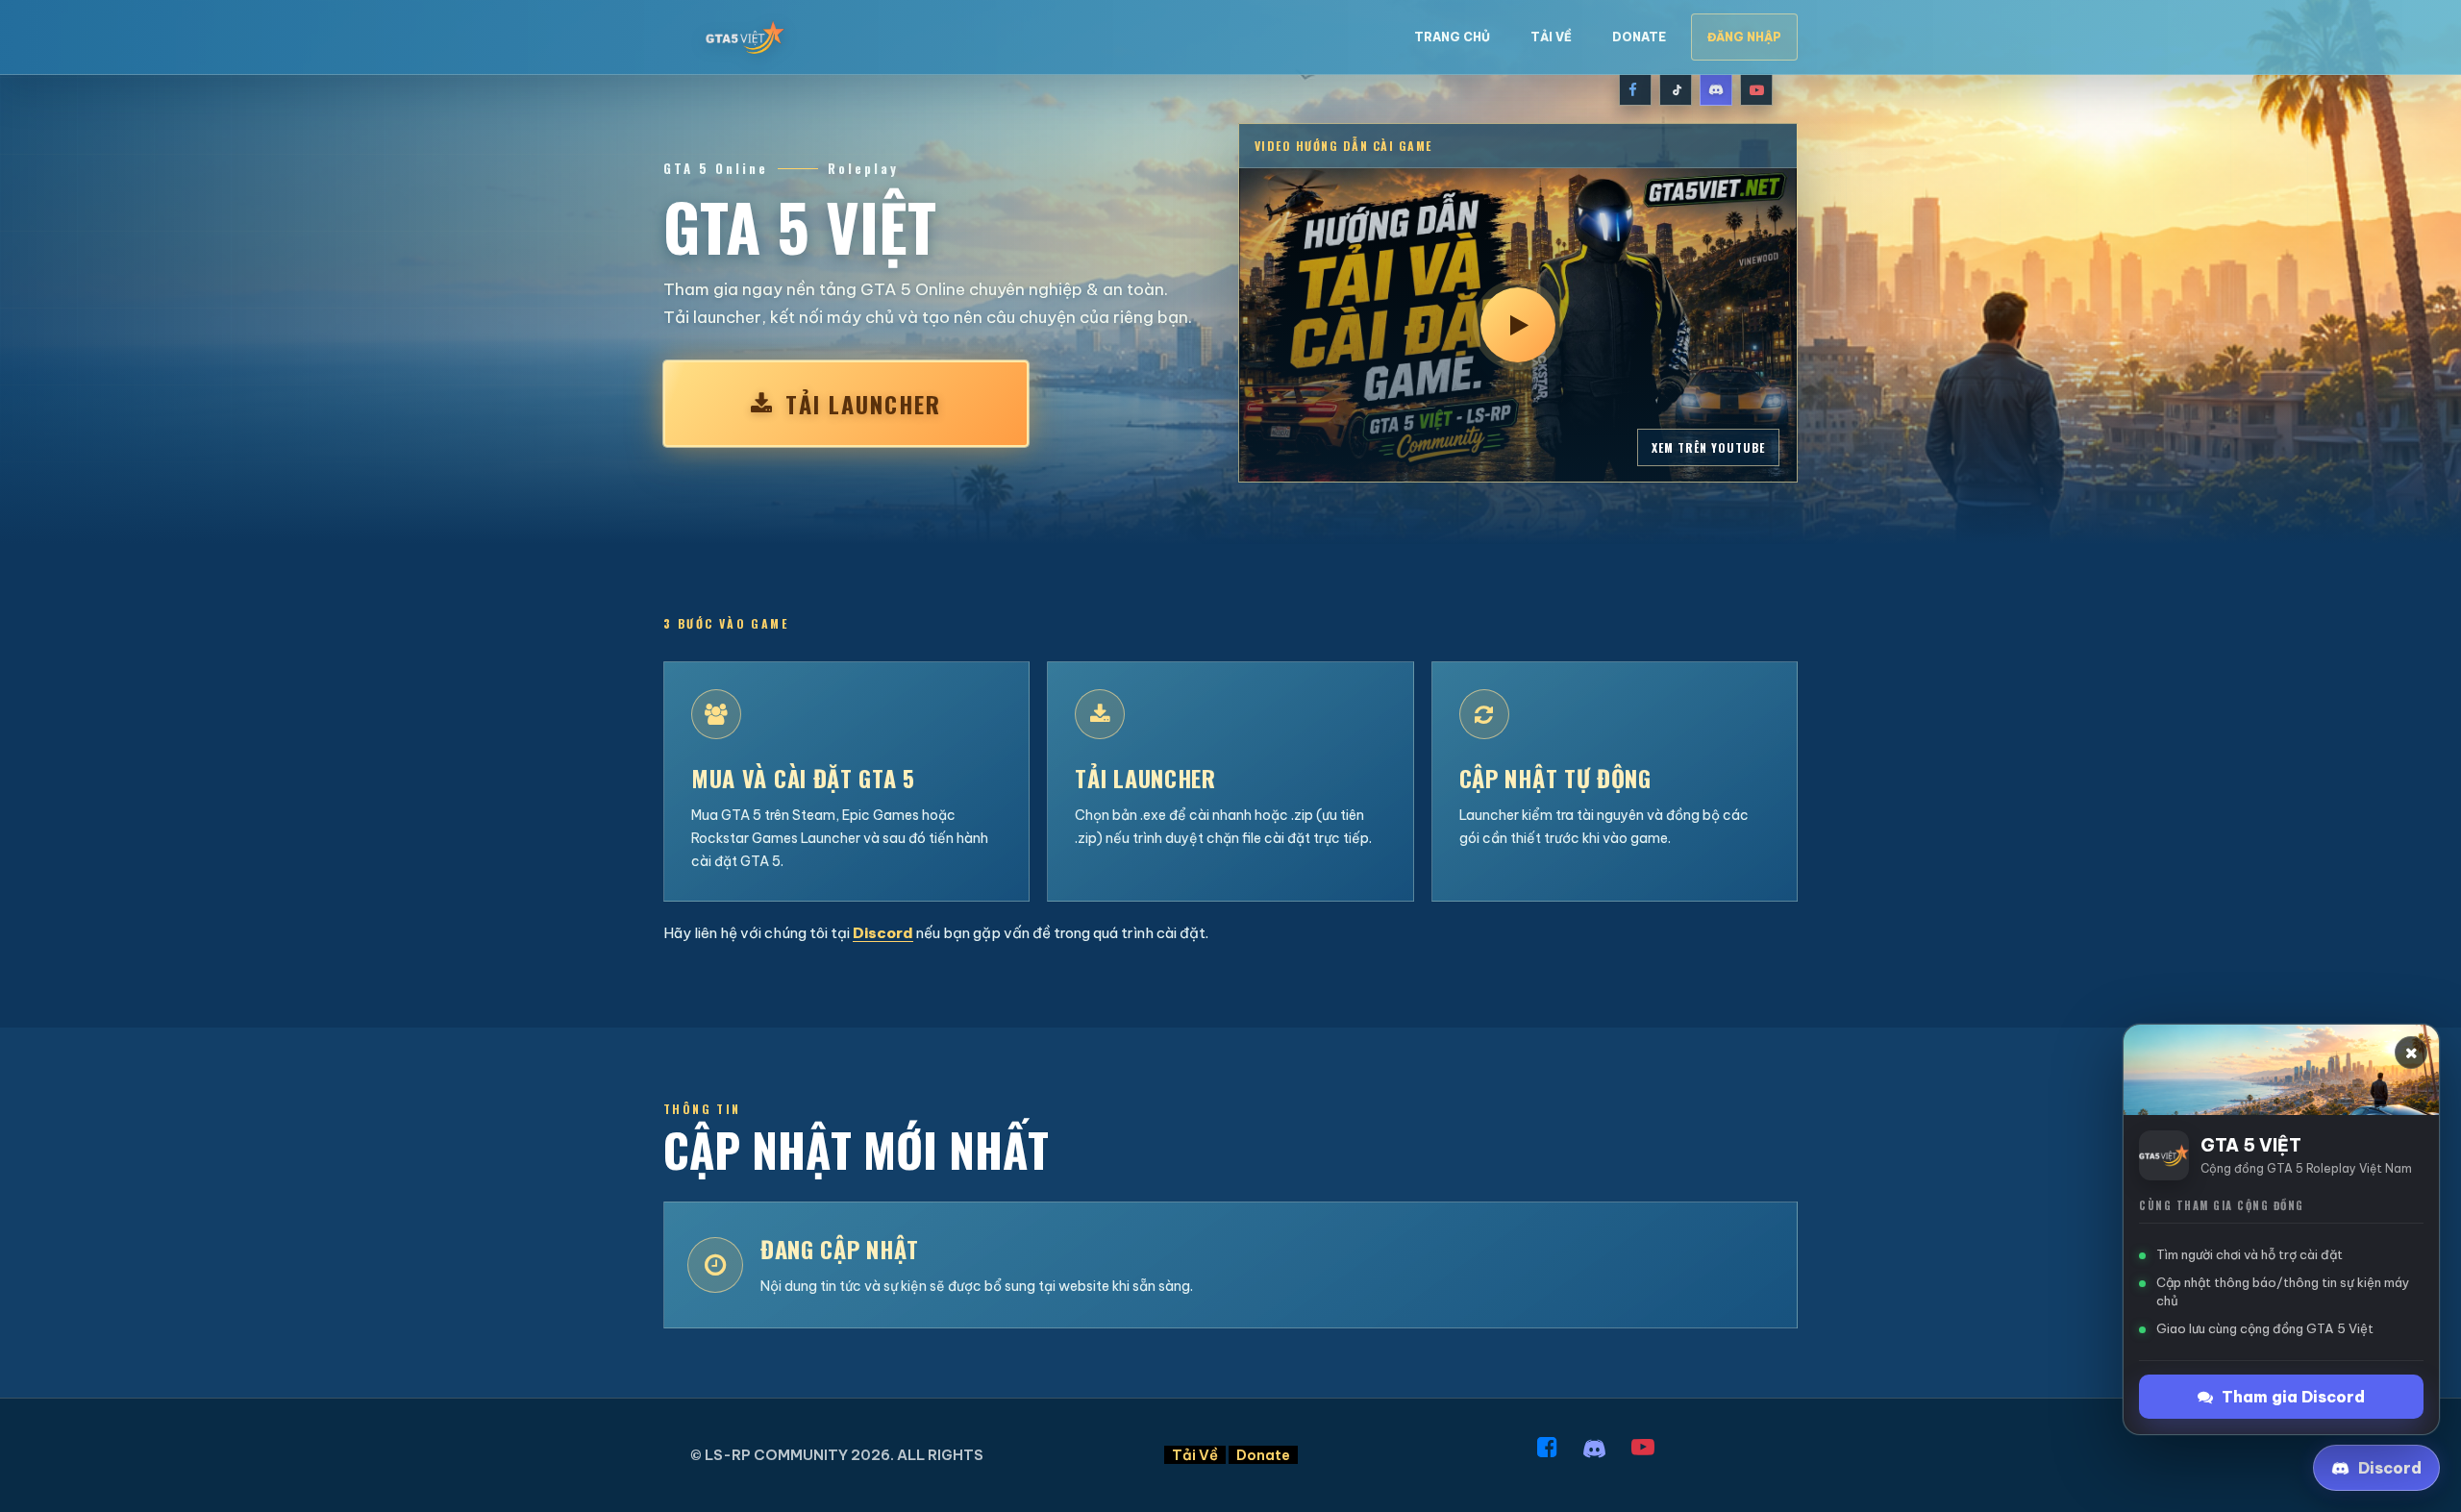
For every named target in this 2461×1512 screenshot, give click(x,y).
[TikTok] (1676, 89)
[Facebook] (1635, 89)
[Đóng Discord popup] (2411, 1053)
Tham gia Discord (2293, 1397)
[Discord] (1716, 89)
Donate (1639, 37)
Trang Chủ (1452, 37)
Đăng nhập (1744, 37)
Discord (883, 933)
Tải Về (1551, 37)
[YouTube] (1756, 89)
